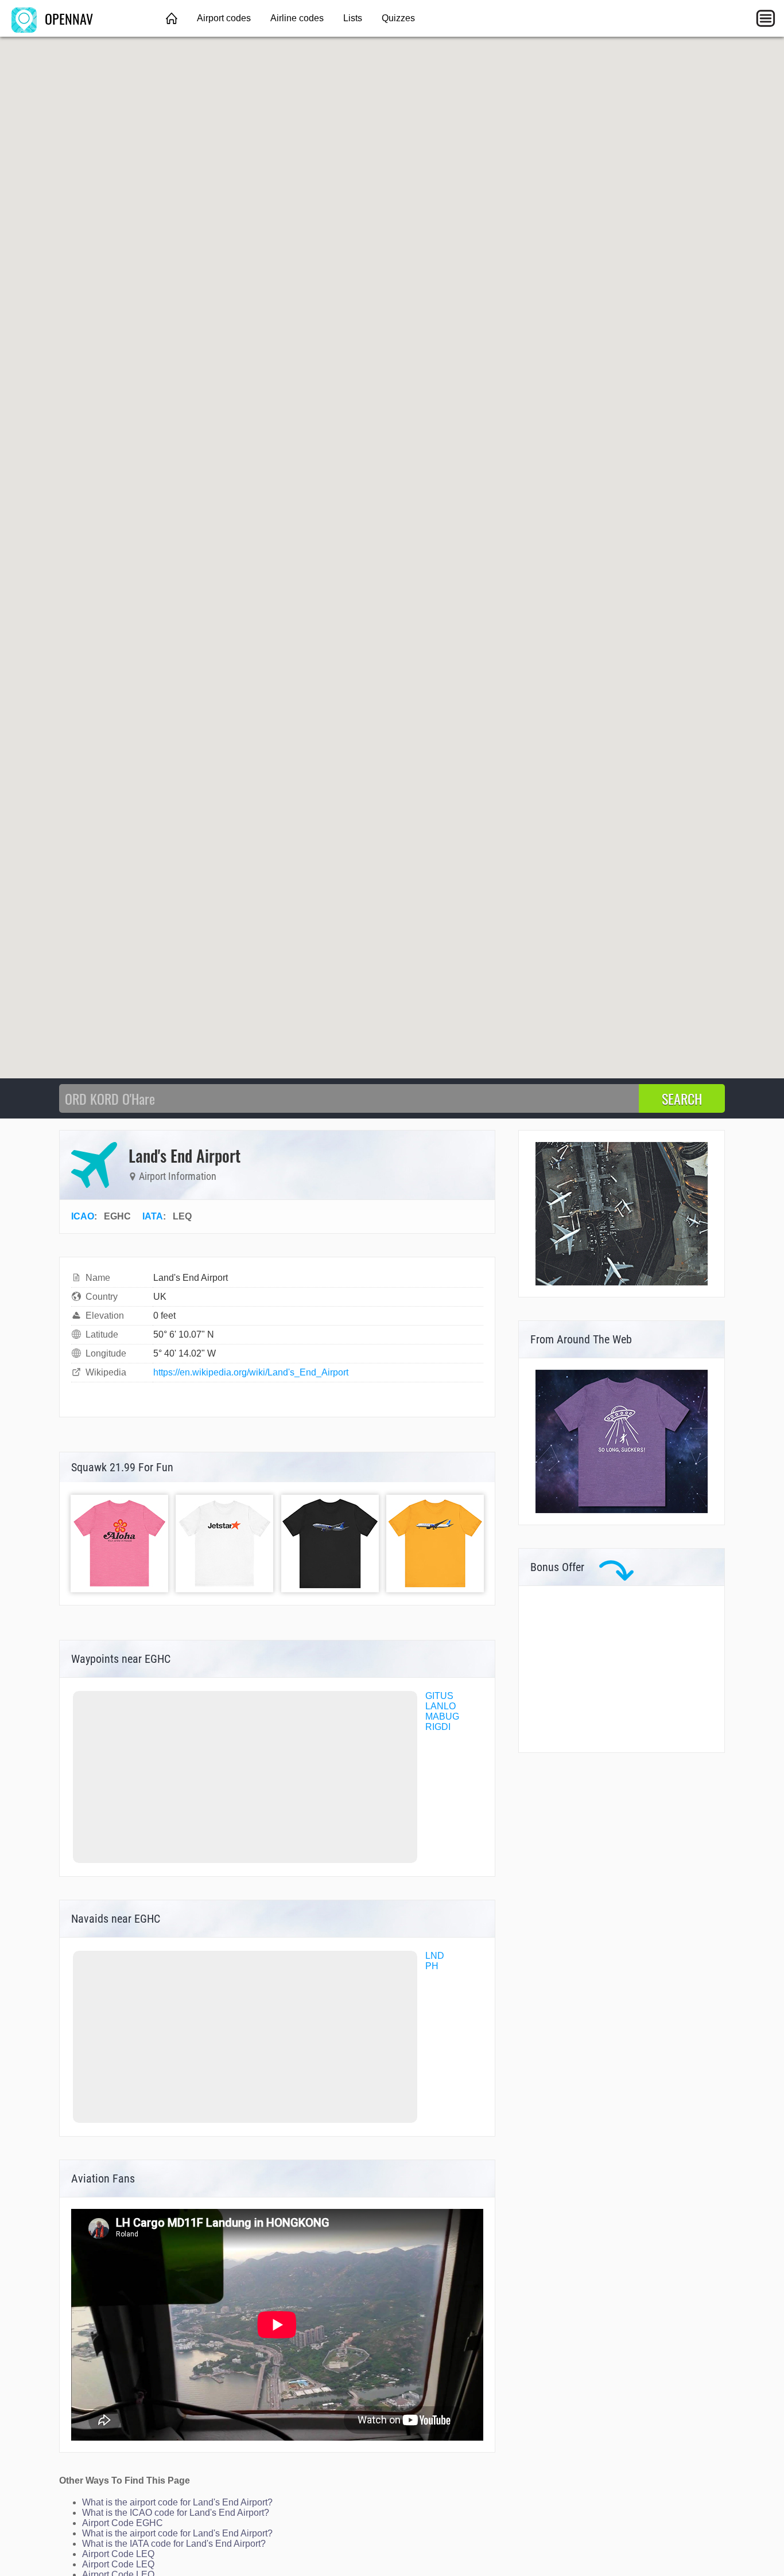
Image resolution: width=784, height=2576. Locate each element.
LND (435, 1956)
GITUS (439, 1696)
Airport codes (224, 18)
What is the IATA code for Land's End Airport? (174, 2544)
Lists (353, 18)
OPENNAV (67, 18)
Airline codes (297, 18)
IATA (153, 1216)
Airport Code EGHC (123, 2523)
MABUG (442, 1716)
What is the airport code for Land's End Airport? (177, 2502)
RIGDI (438, 1727)
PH (432, 1966)
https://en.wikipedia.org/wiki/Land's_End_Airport (251, 1372)
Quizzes (398, 18)
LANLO (440, 1706)
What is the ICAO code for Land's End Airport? (176, 2513)
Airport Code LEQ (118, 2554)
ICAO (83, 1216)
